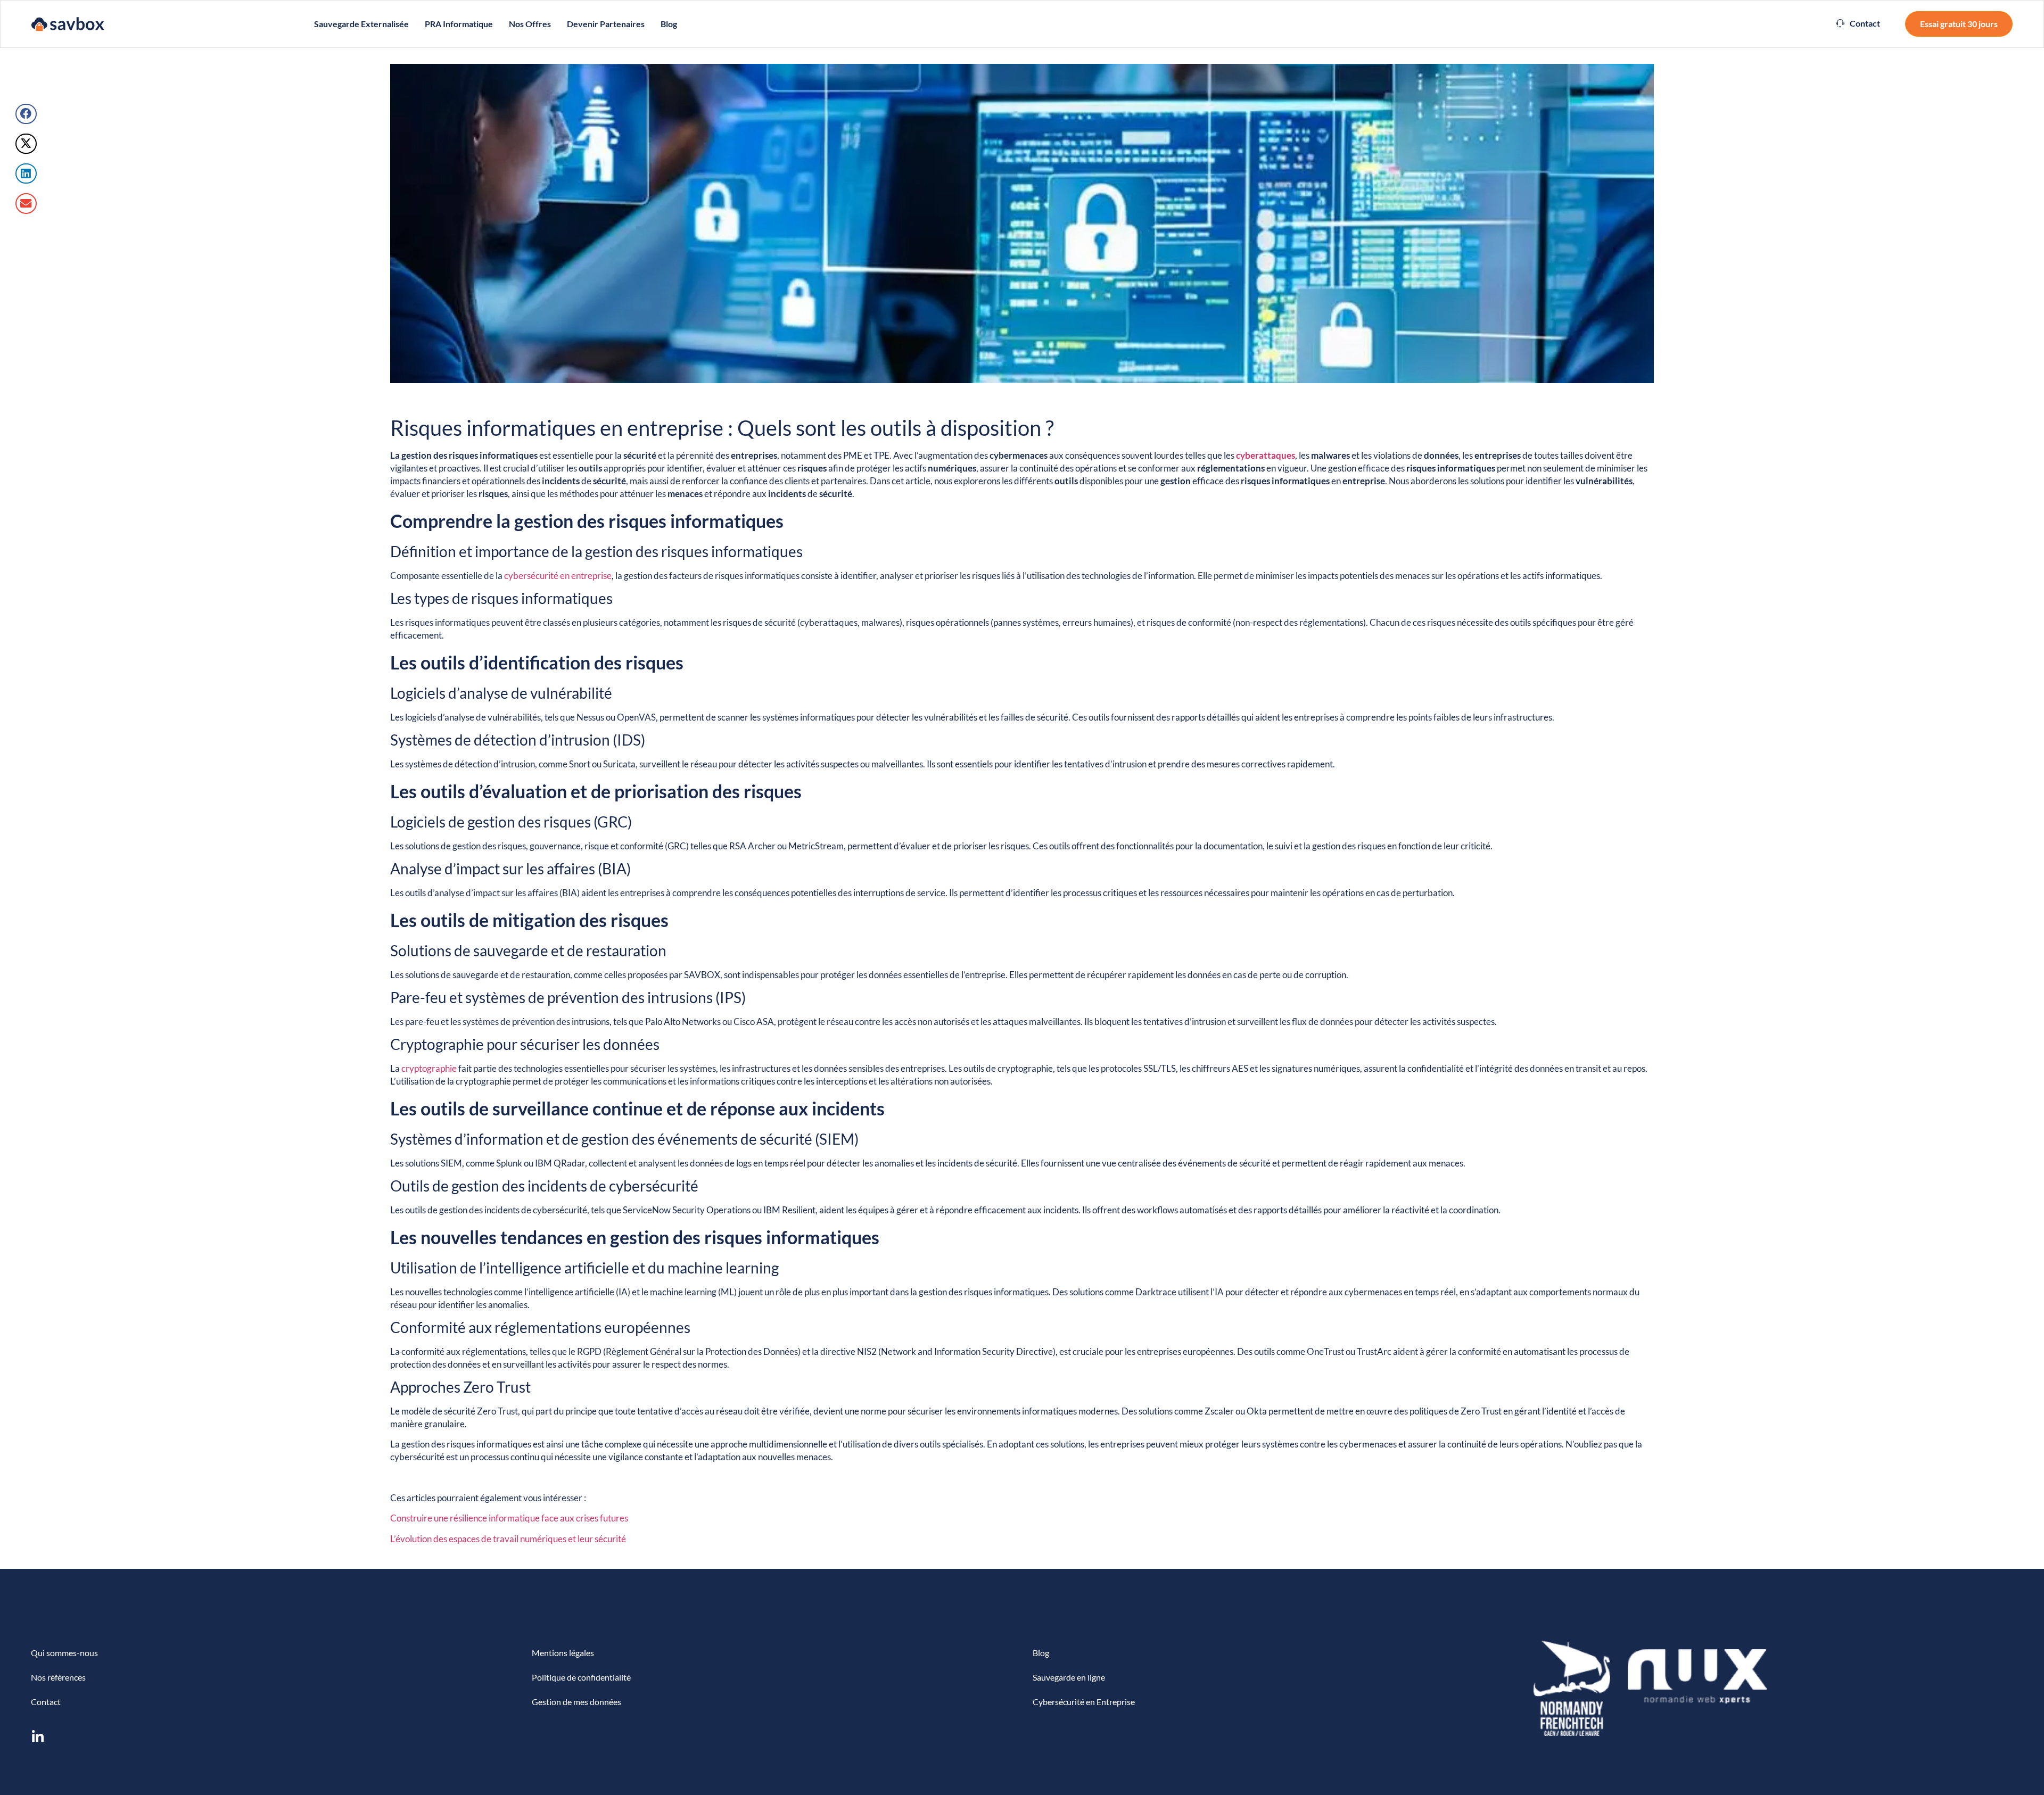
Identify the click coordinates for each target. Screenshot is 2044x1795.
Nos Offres (530, 24)
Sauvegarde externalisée (361, 24)
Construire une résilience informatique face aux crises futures (509, 1518)
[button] (1858, 23)
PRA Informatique (459, 24)
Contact (46, 1702)
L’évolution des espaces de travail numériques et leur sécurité (508, 1539)
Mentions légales (563, 1653)
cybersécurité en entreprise (558, 576)
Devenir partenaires (606, 24)
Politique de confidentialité (581, 1677)
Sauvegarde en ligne (1069, 1677)
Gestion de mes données (576, 1702)
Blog (669, 24)
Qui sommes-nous (64, 1653)
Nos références (58, 1677)
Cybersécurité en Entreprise (1084, 1702)
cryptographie (429, 1068)
